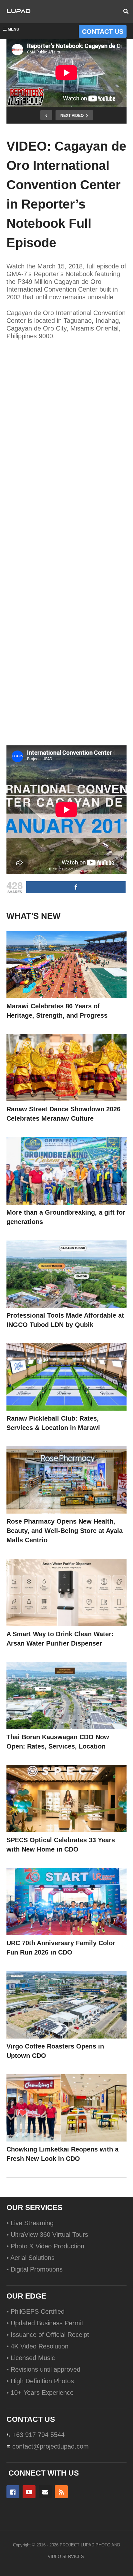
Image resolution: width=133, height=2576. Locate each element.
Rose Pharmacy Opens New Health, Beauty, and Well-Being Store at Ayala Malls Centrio (65, 1531)
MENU (14, 29)
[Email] (45, 2492)
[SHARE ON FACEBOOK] (76, 887)
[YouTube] (29, 2492)
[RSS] (61, 2492)
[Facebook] (13, 2492)
